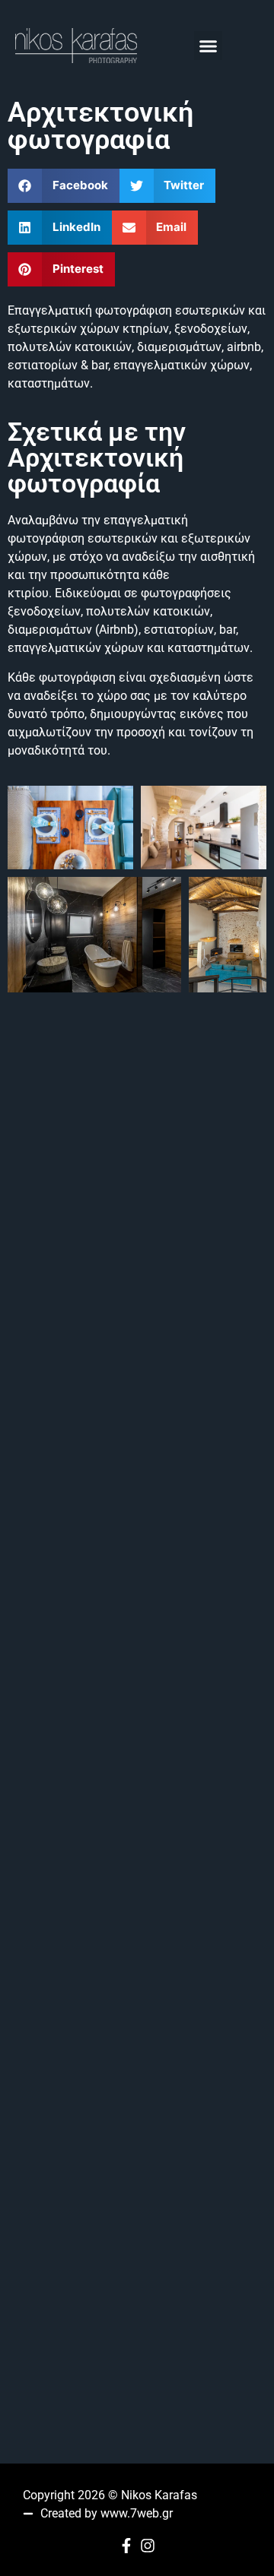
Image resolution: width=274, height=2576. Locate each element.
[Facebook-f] (126, 2546)
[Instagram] (148, 2546)
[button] (209, 46)
